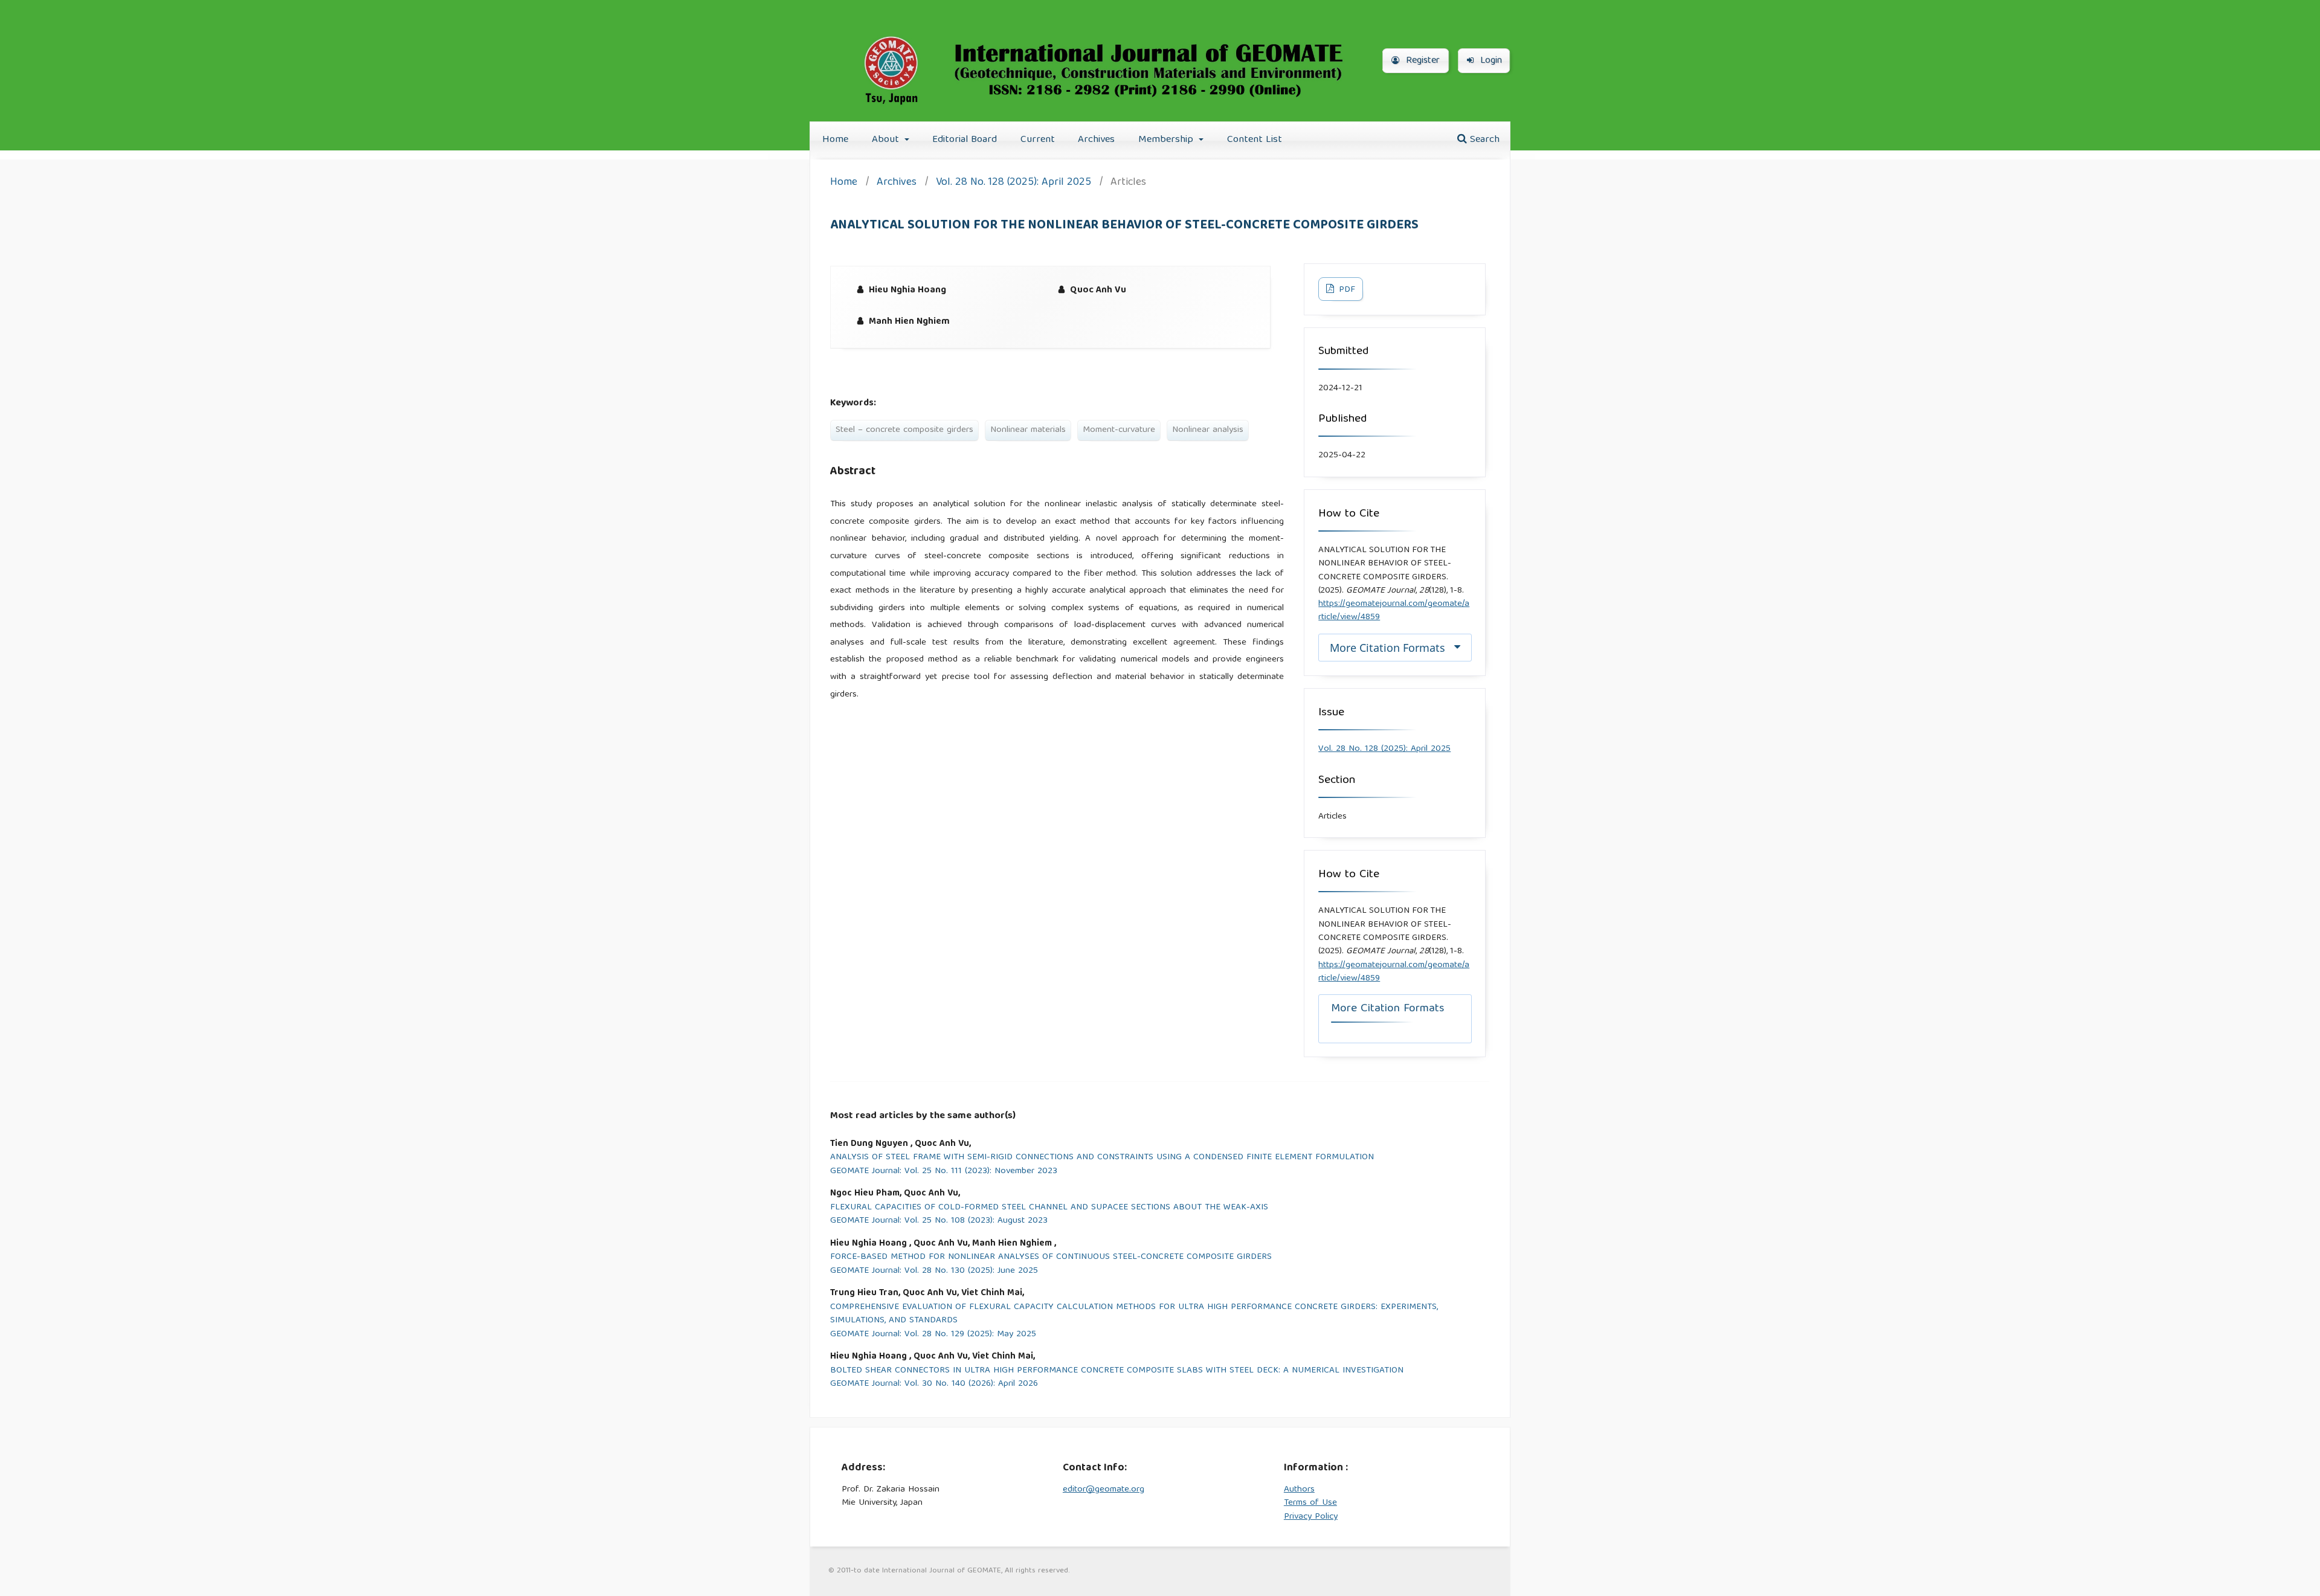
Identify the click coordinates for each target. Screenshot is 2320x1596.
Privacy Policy (1311, 1517)
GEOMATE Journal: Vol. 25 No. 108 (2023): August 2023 (939, 1221)
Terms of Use (1310, 1503)
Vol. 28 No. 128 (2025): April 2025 (1013, 183)
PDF (1346, 290)
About (887, 140)
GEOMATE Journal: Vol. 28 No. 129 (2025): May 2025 (933, 1335)
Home (835, 140)
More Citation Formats (1387, 648)
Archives (1096, 140)
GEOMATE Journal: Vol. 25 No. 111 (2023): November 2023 (944, 1172)
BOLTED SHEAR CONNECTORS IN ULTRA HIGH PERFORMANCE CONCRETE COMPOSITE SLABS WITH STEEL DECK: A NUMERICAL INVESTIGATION (1117, 1371)
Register (1421, 61)
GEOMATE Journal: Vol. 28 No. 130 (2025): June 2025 (934, 1271)
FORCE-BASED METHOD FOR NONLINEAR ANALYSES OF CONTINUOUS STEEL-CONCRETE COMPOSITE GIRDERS (1051, 1257)
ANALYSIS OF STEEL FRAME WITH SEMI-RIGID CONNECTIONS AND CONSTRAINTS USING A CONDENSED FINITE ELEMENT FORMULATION (1102, 1158)
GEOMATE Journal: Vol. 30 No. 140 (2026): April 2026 (934, 1384)
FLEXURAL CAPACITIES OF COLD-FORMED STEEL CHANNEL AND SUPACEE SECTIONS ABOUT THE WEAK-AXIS (1049, 1208)
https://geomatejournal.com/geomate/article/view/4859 (1394, 611)
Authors (1299, 1490)
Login (1490, 61)
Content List (1255, 140)
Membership (1167, 140)
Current (1038, 140)
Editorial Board (965, 140)
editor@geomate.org (1104, 1490)
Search (1483, 140)
